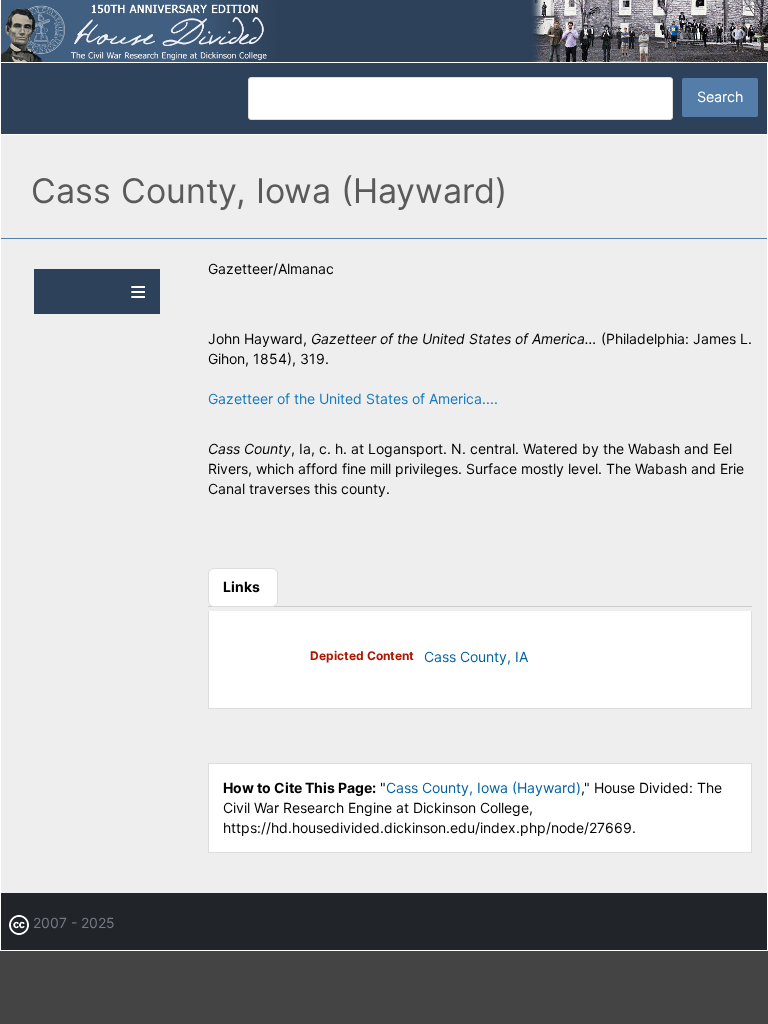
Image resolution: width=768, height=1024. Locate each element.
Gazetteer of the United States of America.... (353, 398)
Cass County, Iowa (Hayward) (483, 787)
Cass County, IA (476, 656)
